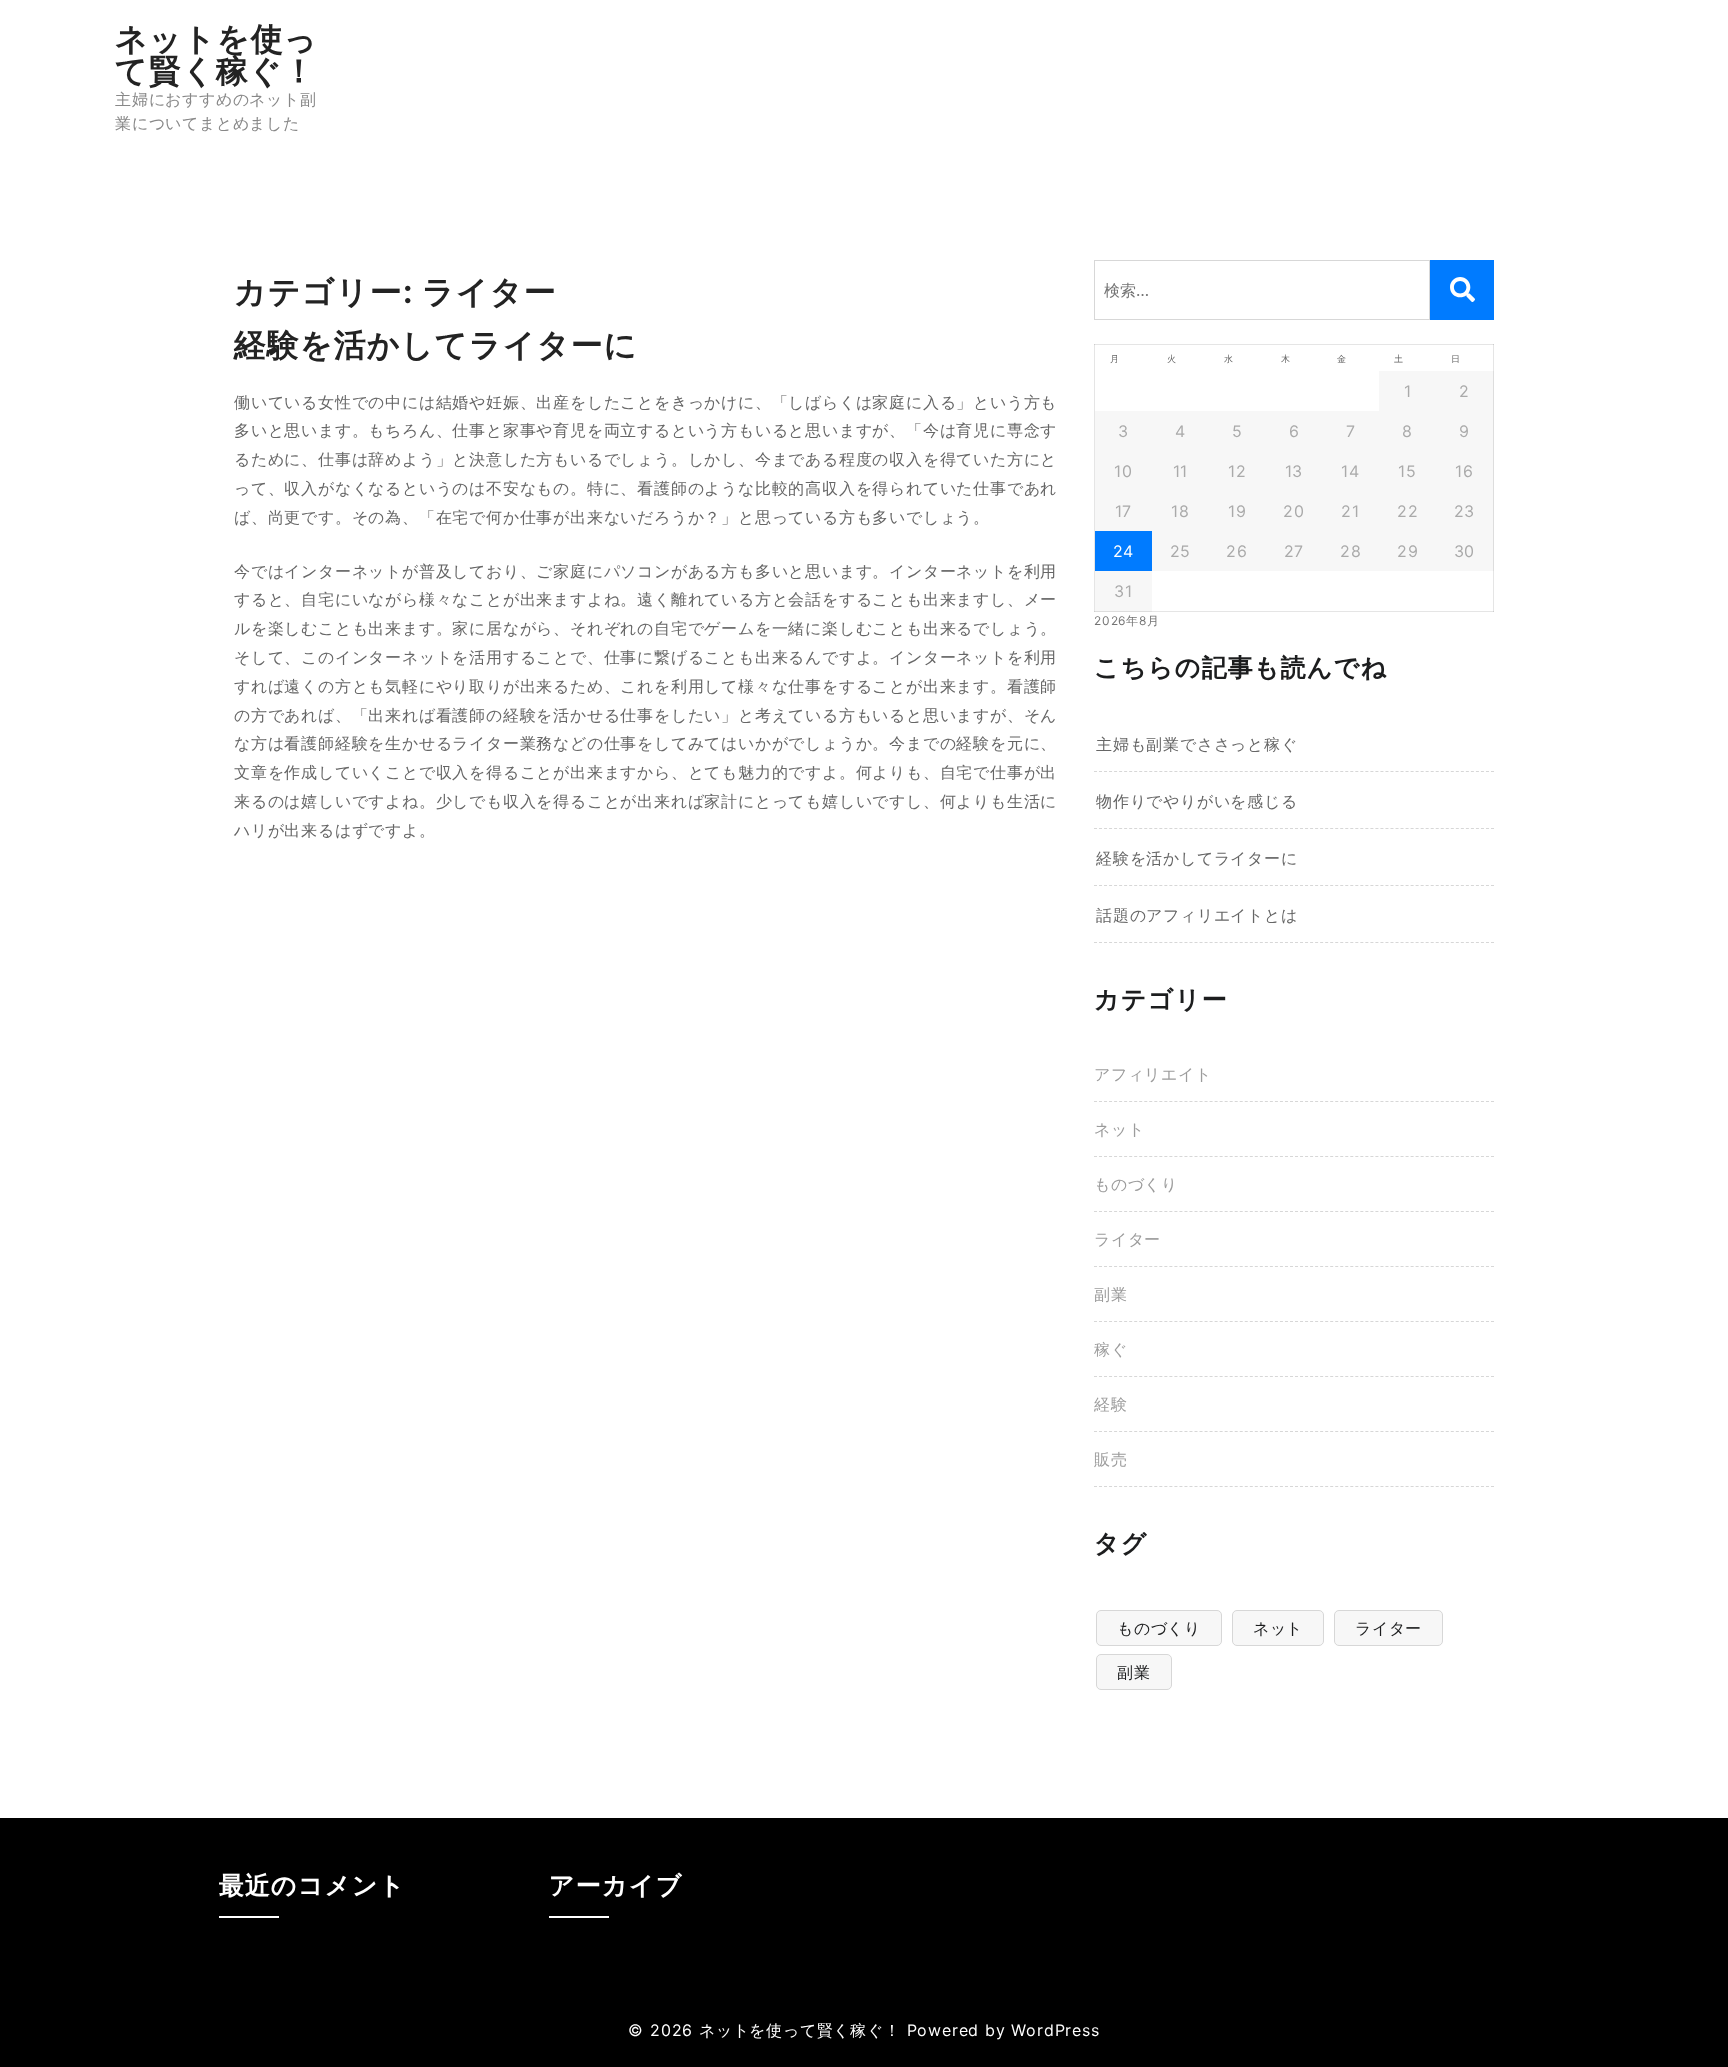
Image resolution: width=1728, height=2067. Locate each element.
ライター (1127, 1239)
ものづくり (1136, 1184)
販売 (1111, 1459)
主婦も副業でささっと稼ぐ (1197, 744)
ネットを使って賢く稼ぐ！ (216, 54)
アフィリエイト (1153, 1074)
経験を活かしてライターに (1197, 858)
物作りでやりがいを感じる (1197, 801)
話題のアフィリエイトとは (1197, 915)
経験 (1111, 1404)
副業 (1111, 1294)
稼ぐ (1111, 1349)
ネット (1119, 1129)
